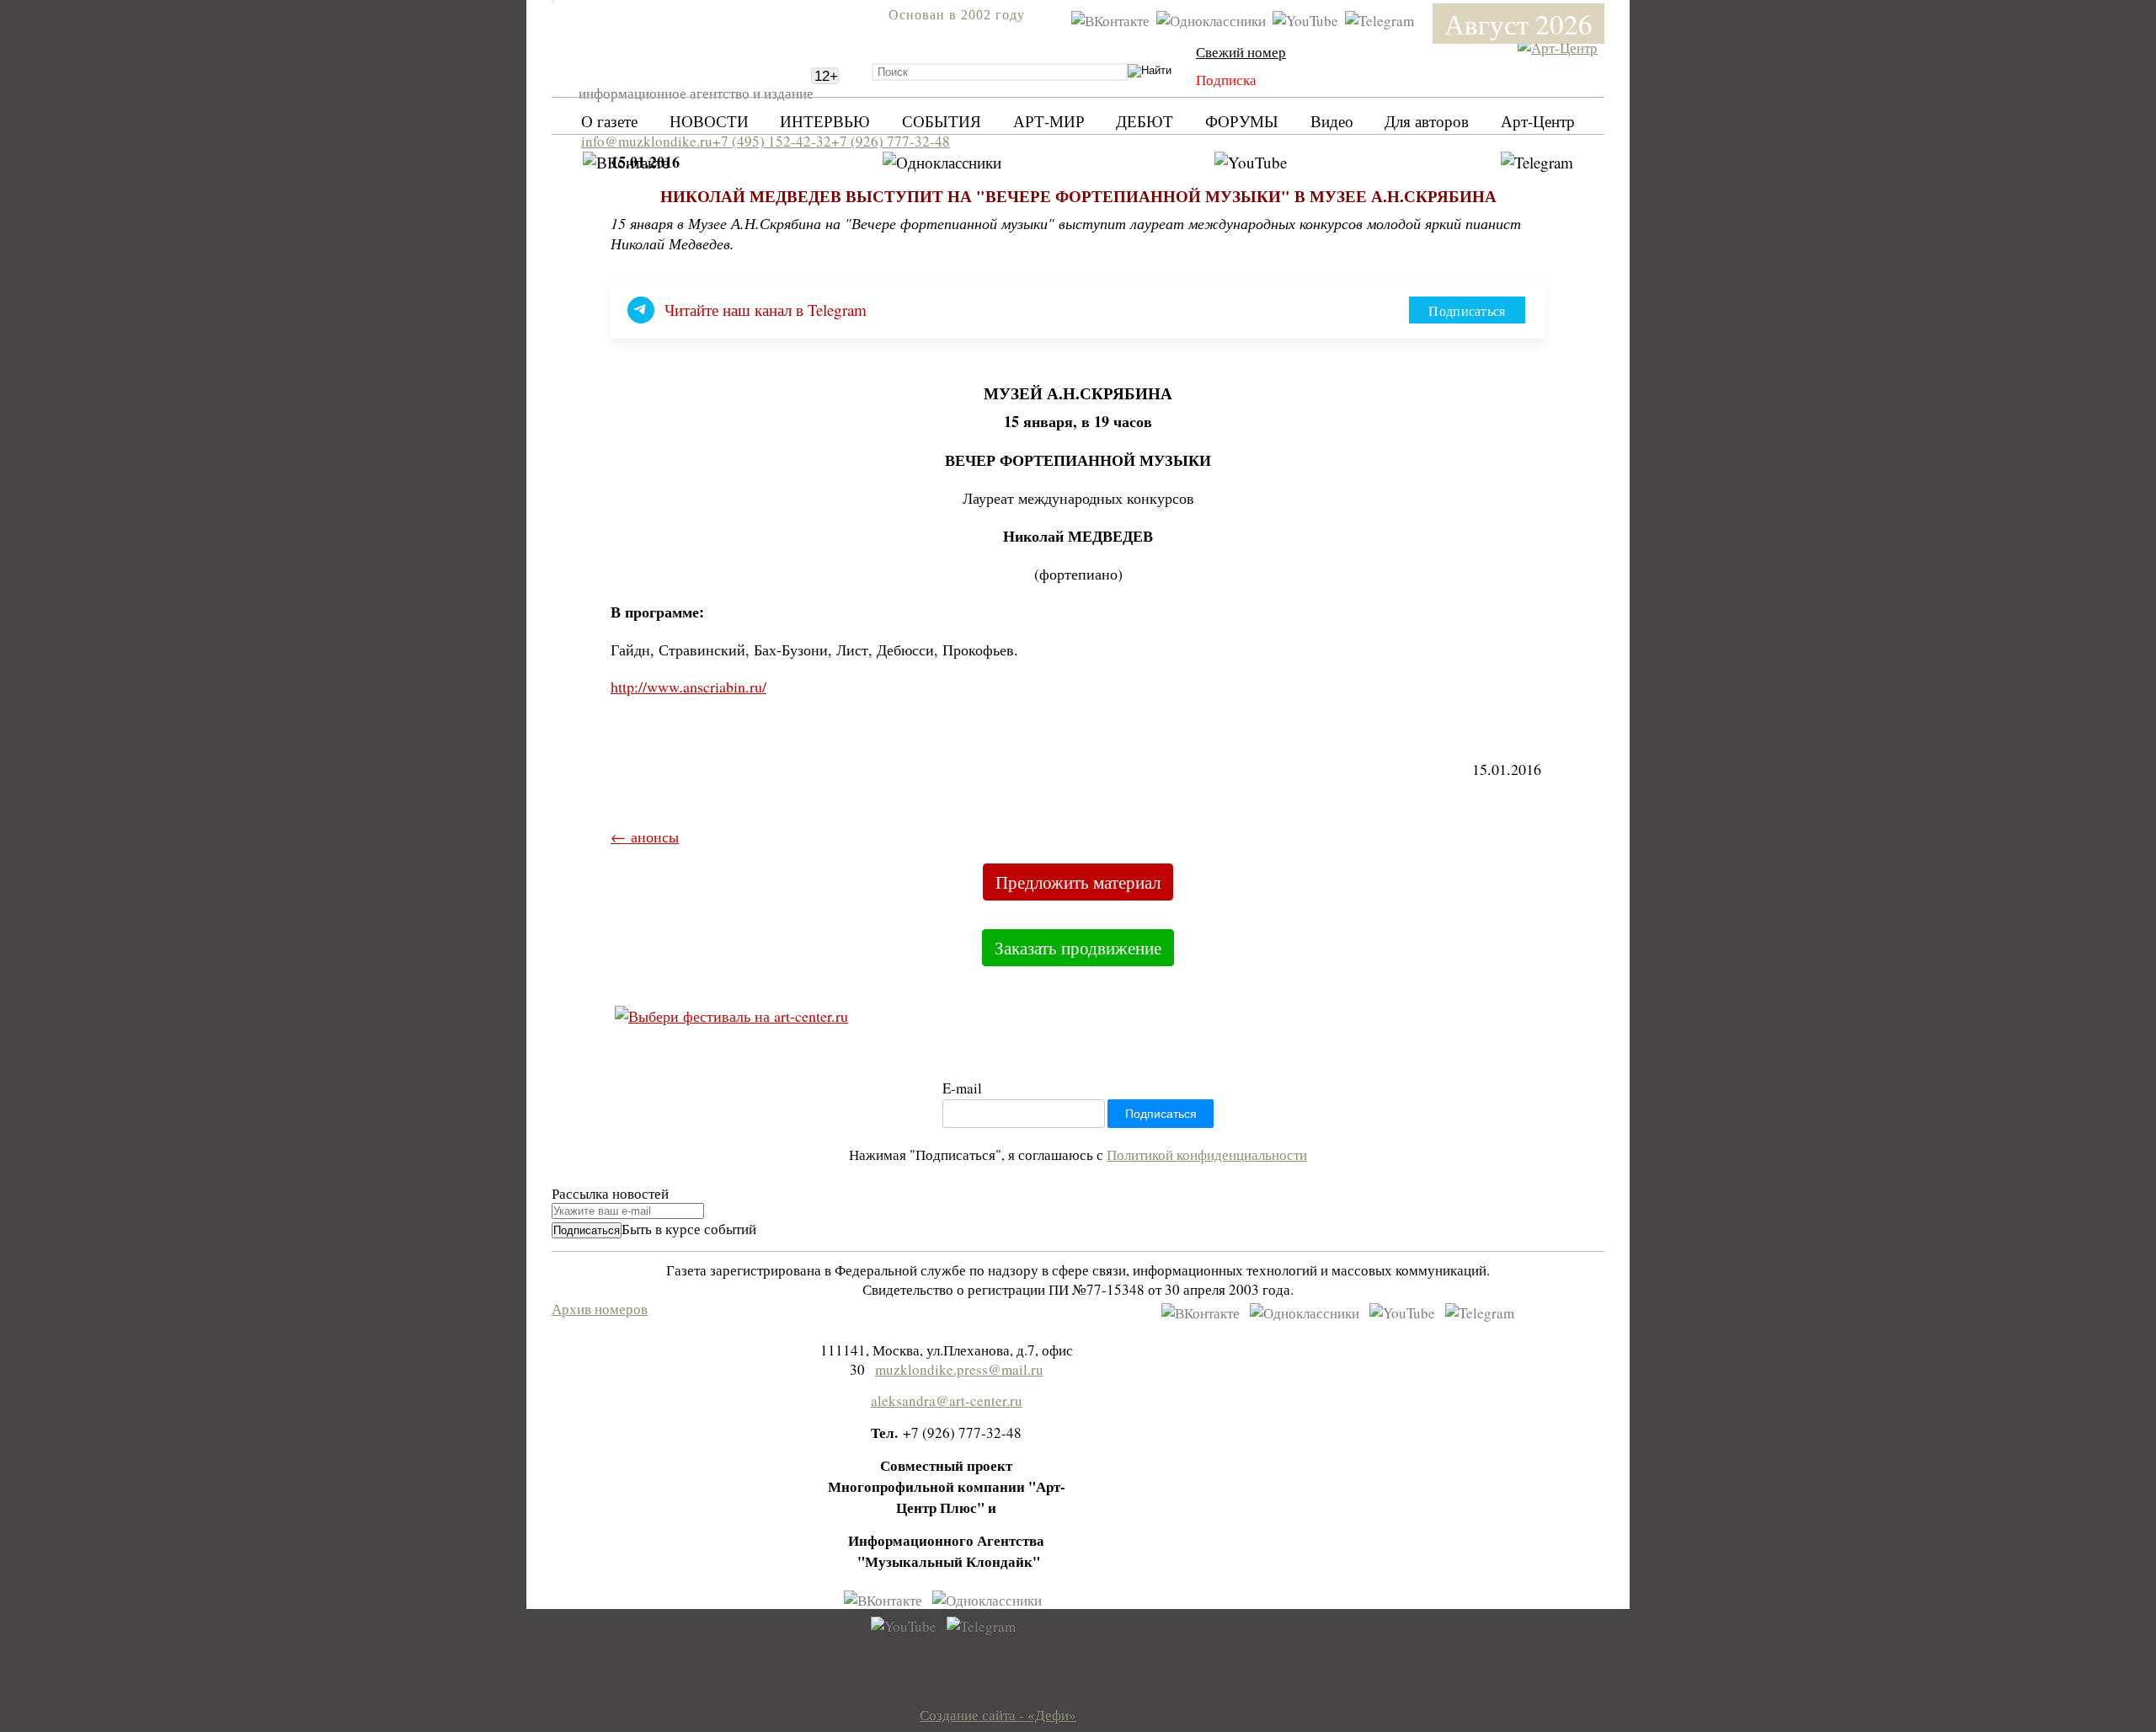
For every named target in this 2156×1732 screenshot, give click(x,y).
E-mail (962, 1088)
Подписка (1226, 80)
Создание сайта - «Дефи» (998, 1715)
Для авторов (1427, 121)
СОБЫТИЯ (942, 121)
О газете (609, 121)
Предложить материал (1078, 882)
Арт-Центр (1538, 121)
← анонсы (645, 837)
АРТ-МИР (1049, 121)
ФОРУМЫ (1242, 121)
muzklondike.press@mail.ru (959, 1369)
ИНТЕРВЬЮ (825, 121)
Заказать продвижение (1078, 948)
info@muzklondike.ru (647, 141)
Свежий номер (1241, 52)
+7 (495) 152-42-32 (772, 141)
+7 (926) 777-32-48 (891, 141)
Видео (1332, 121)
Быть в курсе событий (689, 1229)
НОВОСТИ (709, 121)
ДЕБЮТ (1145, 121)
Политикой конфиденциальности (1207, 1155)
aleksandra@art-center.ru (947, 1401)
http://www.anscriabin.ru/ (688, 687)
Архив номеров (600, 1309)
